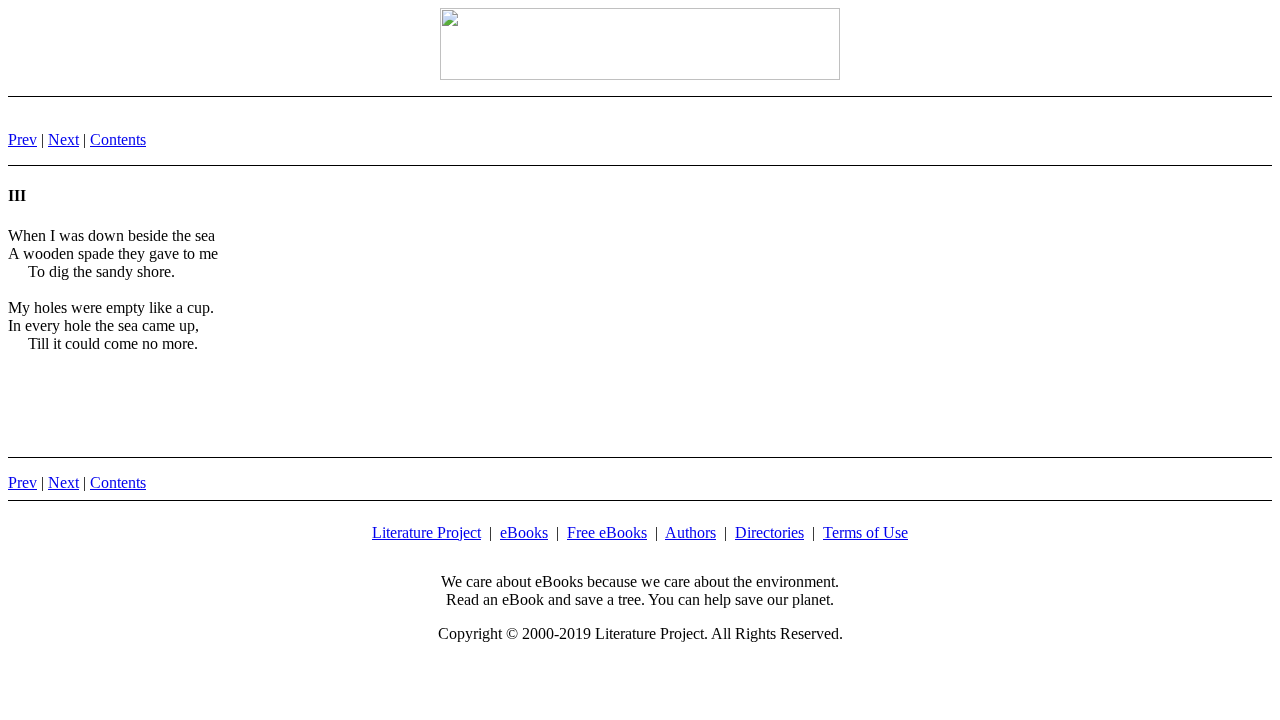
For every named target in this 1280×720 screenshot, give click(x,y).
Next (63, 139)
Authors (690, 532)
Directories (769, 532)
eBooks (524, 532)
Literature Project (426, 532)
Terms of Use (865, 532)
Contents (118, 139)
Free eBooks (607, 532)
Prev (22, 139)
